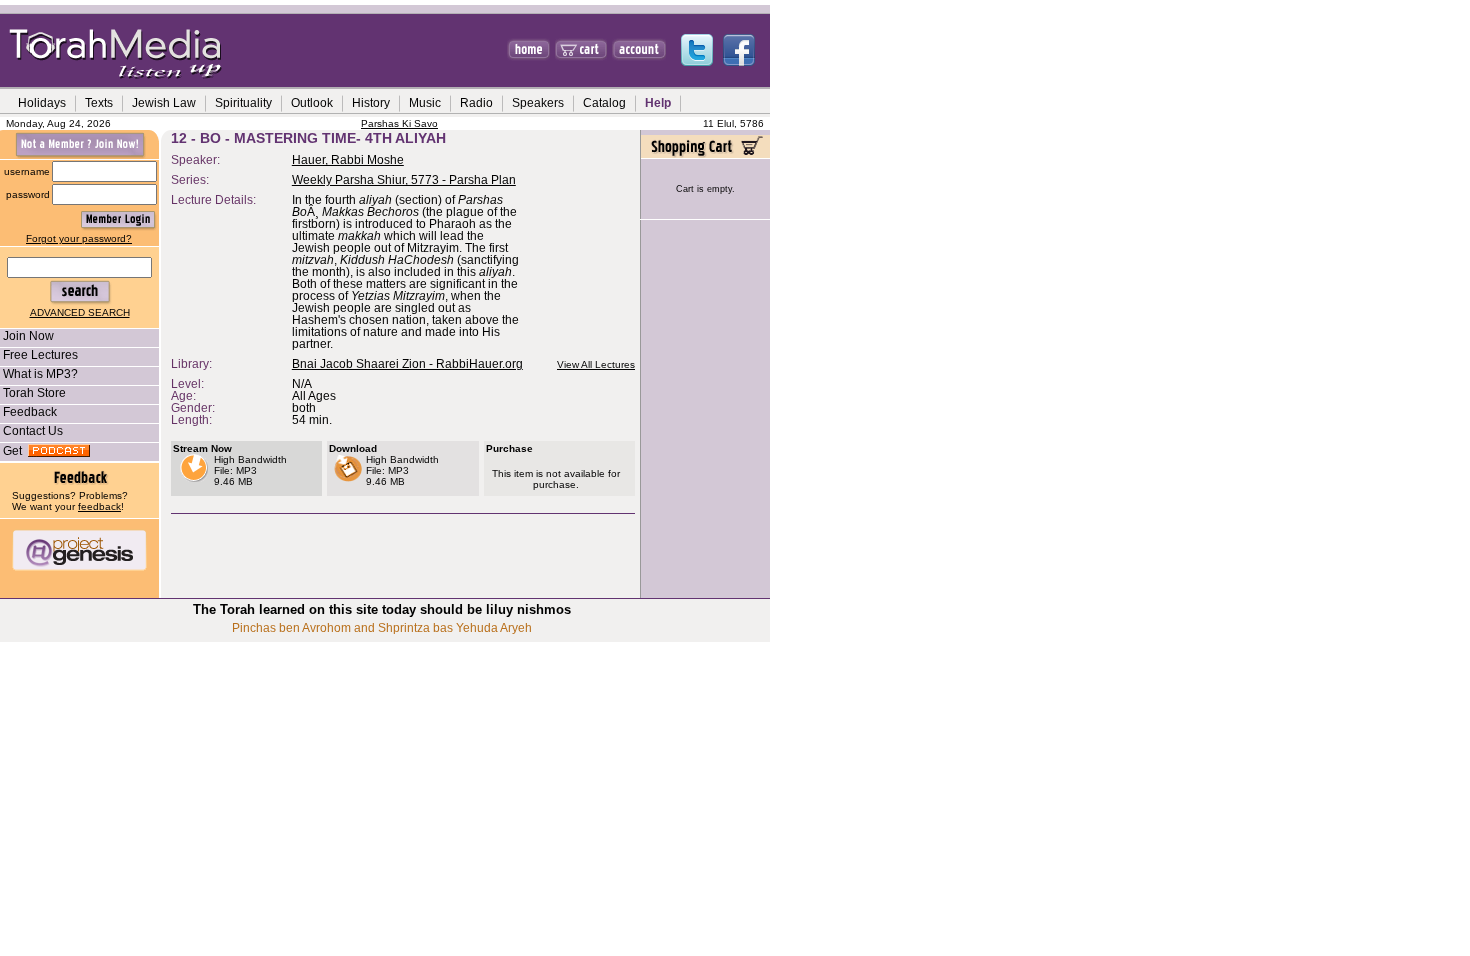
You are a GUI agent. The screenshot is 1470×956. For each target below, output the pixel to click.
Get (15, 451)
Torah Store (34, 393)
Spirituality (243, 103)
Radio (476, 103)
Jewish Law (164, 103)
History (371, 103)
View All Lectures (596, 364)
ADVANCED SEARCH (80, 312)
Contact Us (33, 431)
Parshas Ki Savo (399, 123)
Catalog (604, 103)
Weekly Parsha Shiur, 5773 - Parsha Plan (404, 180)
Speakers (538, 103)
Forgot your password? (79, 238)
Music (425, 103)
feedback (99, 506)
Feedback (30, 412)
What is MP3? (40, 374)
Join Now (28, 336)
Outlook (312, 103)
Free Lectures (40, 355)
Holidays (42, 103)
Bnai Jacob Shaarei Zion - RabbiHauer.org (407, 364)
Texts (99, 103)
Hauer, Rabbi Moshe (348, 160)
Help (658, 103)
